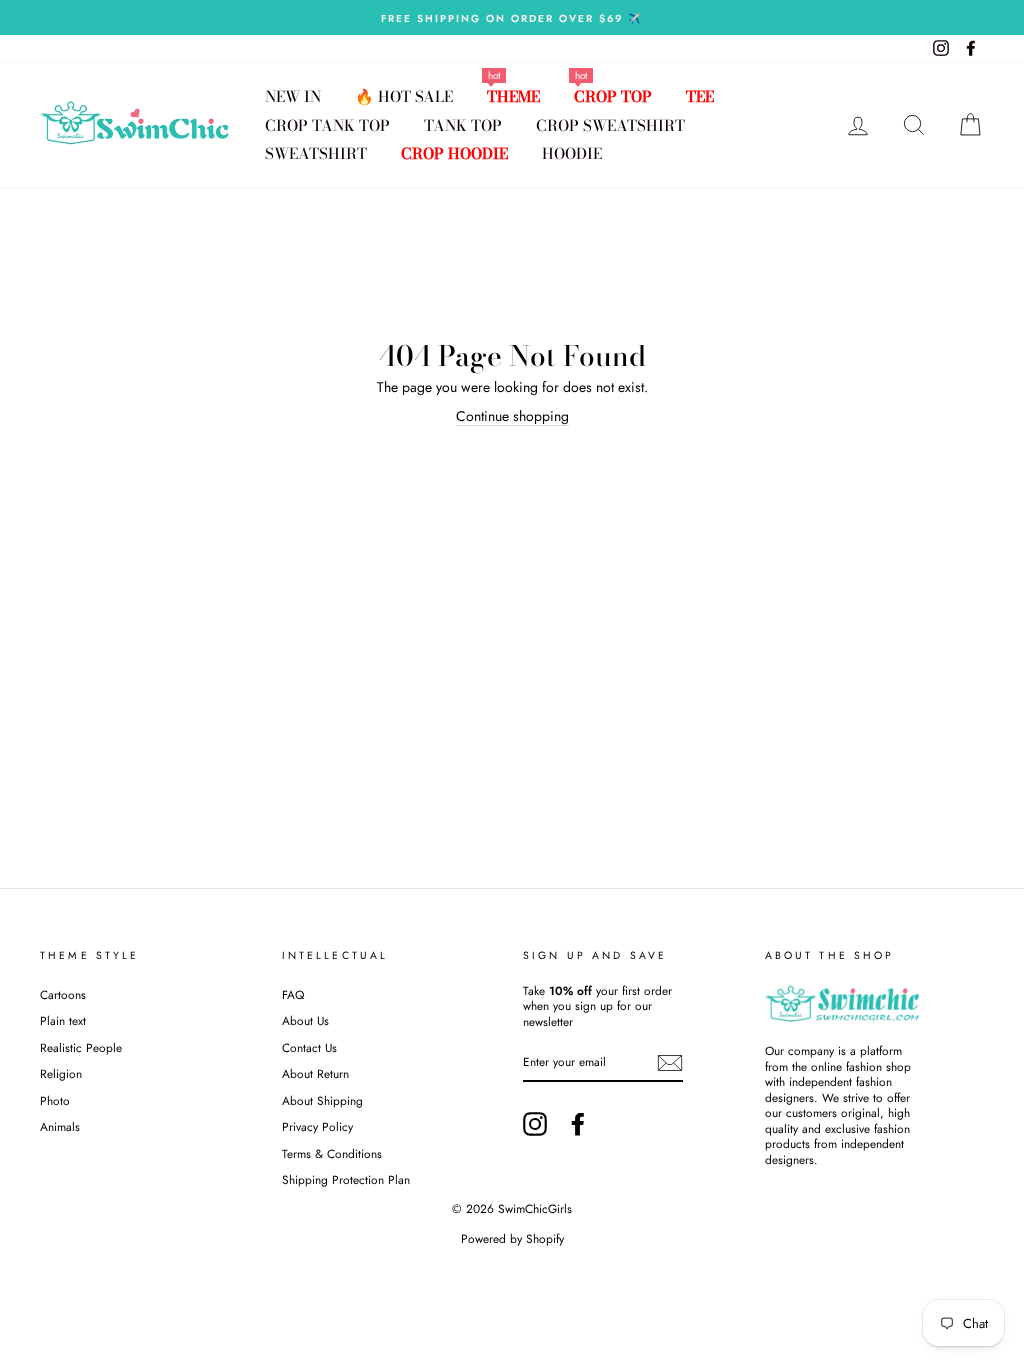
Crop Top (613, 96)
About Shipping (322, 1100)
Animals (60, 1126)
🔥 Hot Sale (404, 96)
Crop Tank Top (327, 125)
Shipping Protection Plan (346, 1179)
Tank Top (463, 125)
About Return (315, 1073)
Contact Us (309, 1047)
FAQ (293, 994)
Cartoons (63, 994)
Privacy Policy (317, 1126)
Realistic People (83, 1047)
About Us (305, 1020)
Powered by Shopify (512, 1239)
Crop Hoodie (454, 153)
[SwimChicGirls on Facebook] (578, 1124)
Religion (61, 1073)
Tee (700, 96)
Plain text (63, 1020)
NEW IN (293, 96)
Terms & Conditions (332, 1153)
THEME (513, 96)
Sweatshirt (316, 153)
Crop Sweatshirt (610, 125)
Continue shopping (512, 416)
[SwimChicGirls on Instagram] (535, 1124)
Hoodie (572, 153)
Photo (55, 1100)
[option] (512, 17)
